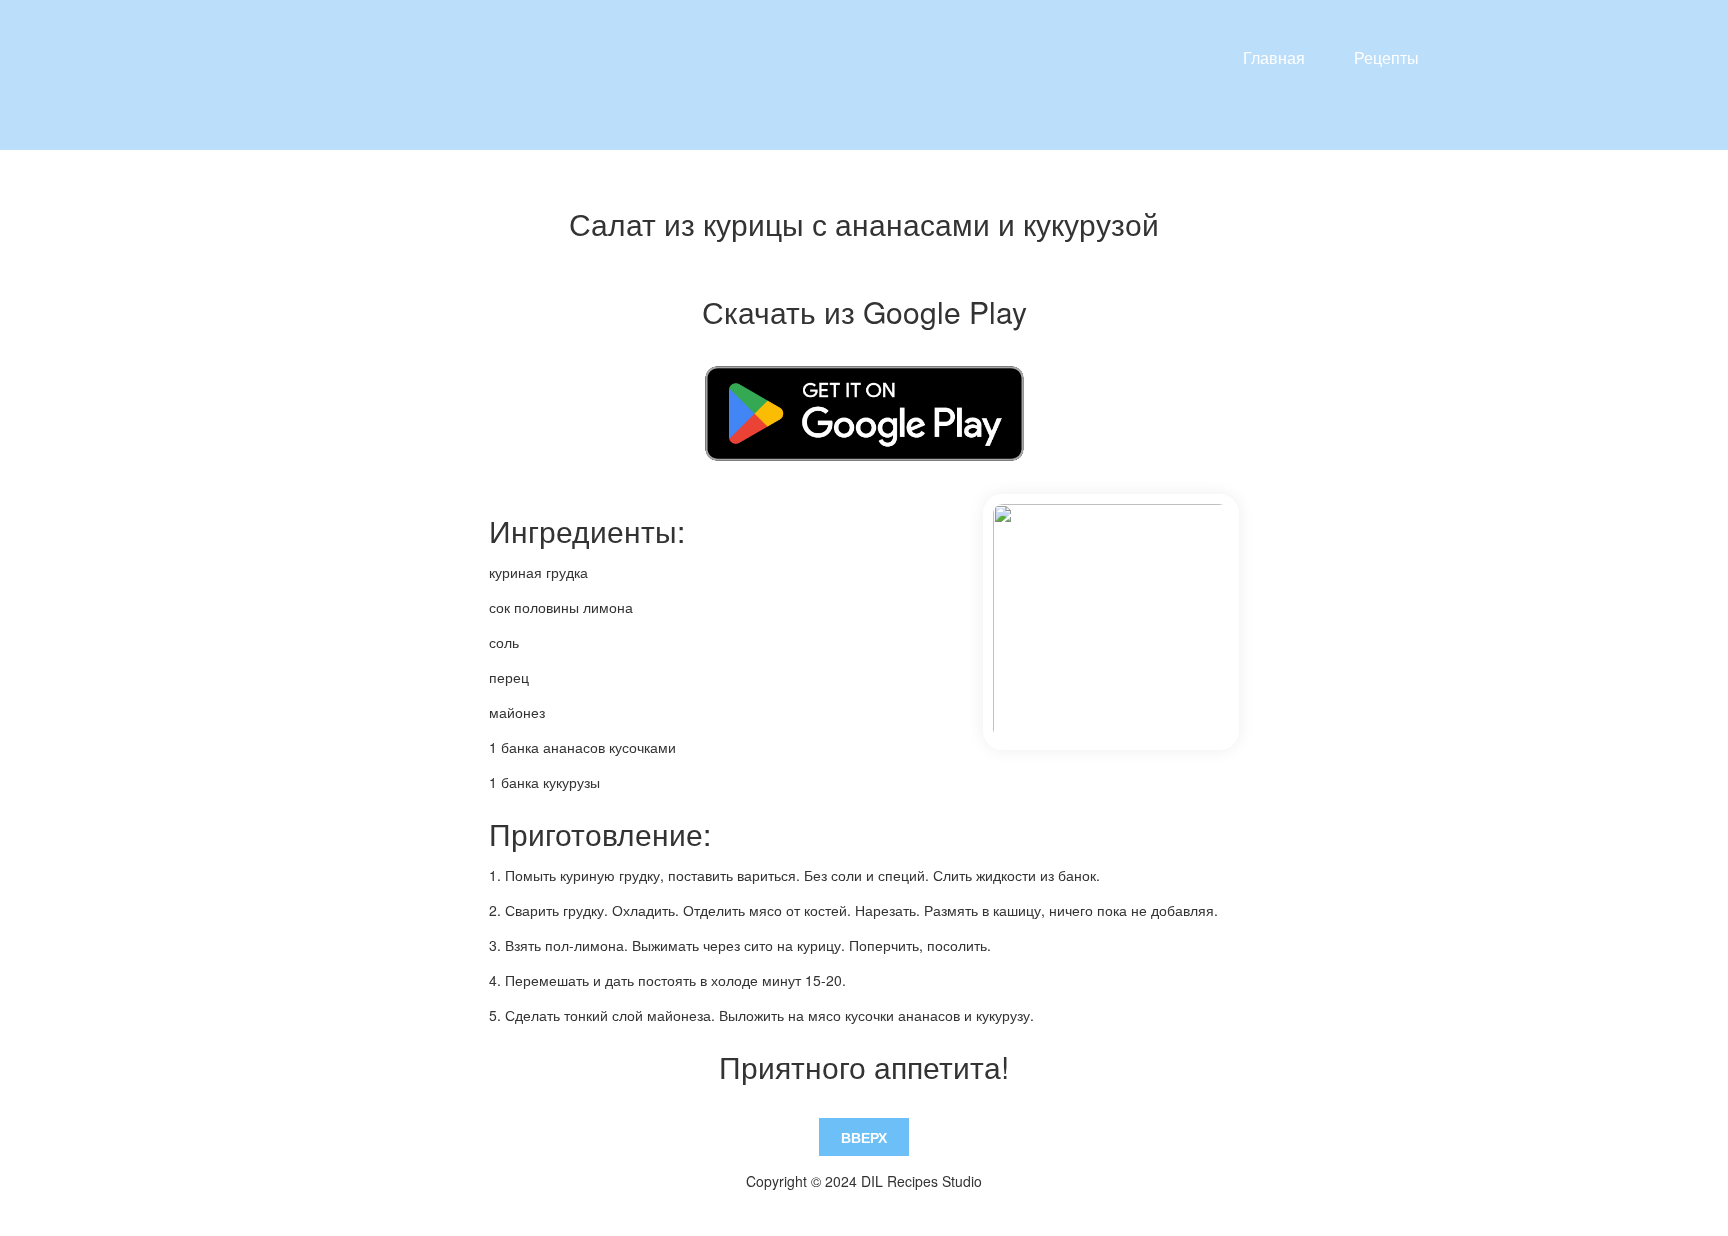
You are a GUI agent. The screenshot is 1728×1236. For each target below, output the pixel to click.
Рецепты (1386, 57)
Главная (1274, 57)
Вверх (864, 1137)
